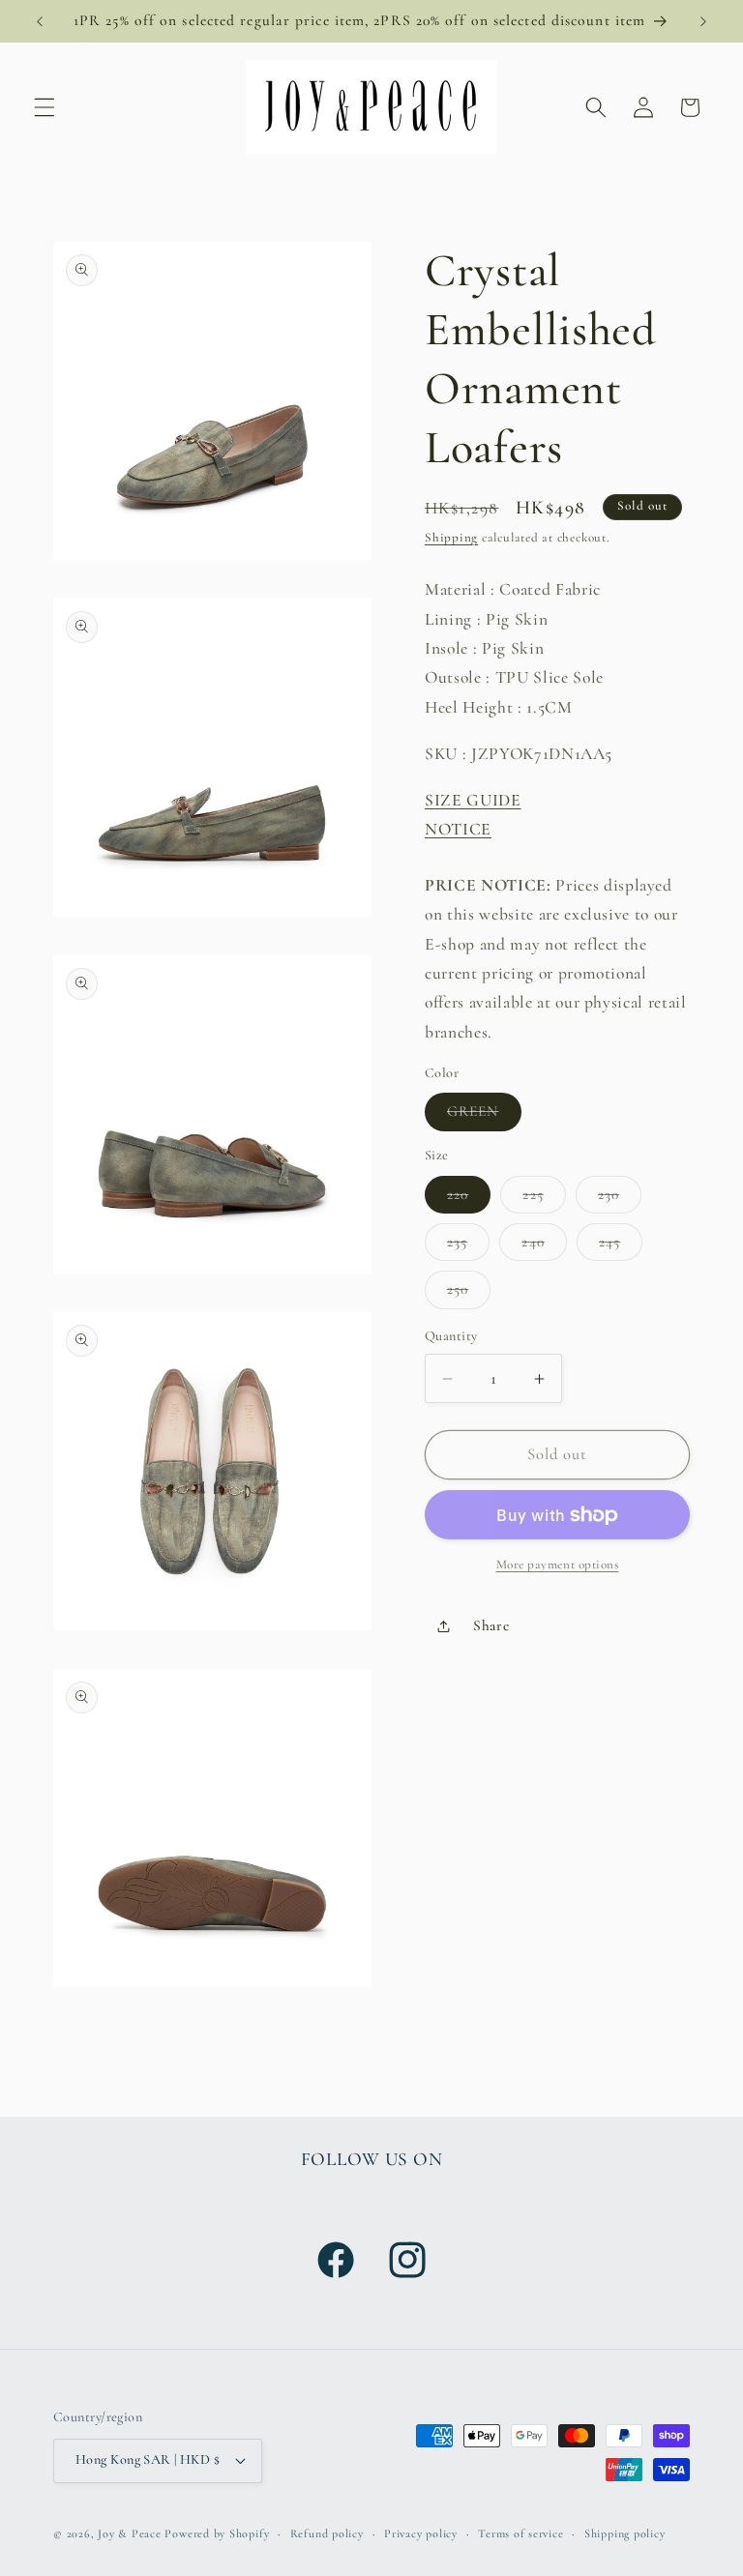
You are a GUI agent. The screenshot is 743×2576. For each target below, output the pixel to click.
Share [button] (491, 1625)
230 (620, 1199)
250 (469, 1294)
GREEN (484, 1116)
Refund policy (327, 2533)
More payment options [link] (558, 1565)
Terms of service (520, 2533)
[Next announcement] (703, 21)
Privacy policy (421, 2533)
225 (544, 1199)
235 (468, 1246)
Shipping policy (625, 2533)
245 (621, 1246)
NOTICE (458, 829)
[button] (45, 107)
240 (544, 1246)
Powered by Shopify (217, 2533)
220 (469, 1199)
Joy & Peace (129, 2533)
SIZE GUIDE (473, 800)
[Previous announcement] (40, 21)
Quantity (451, 1336)
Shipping (451, 538)
